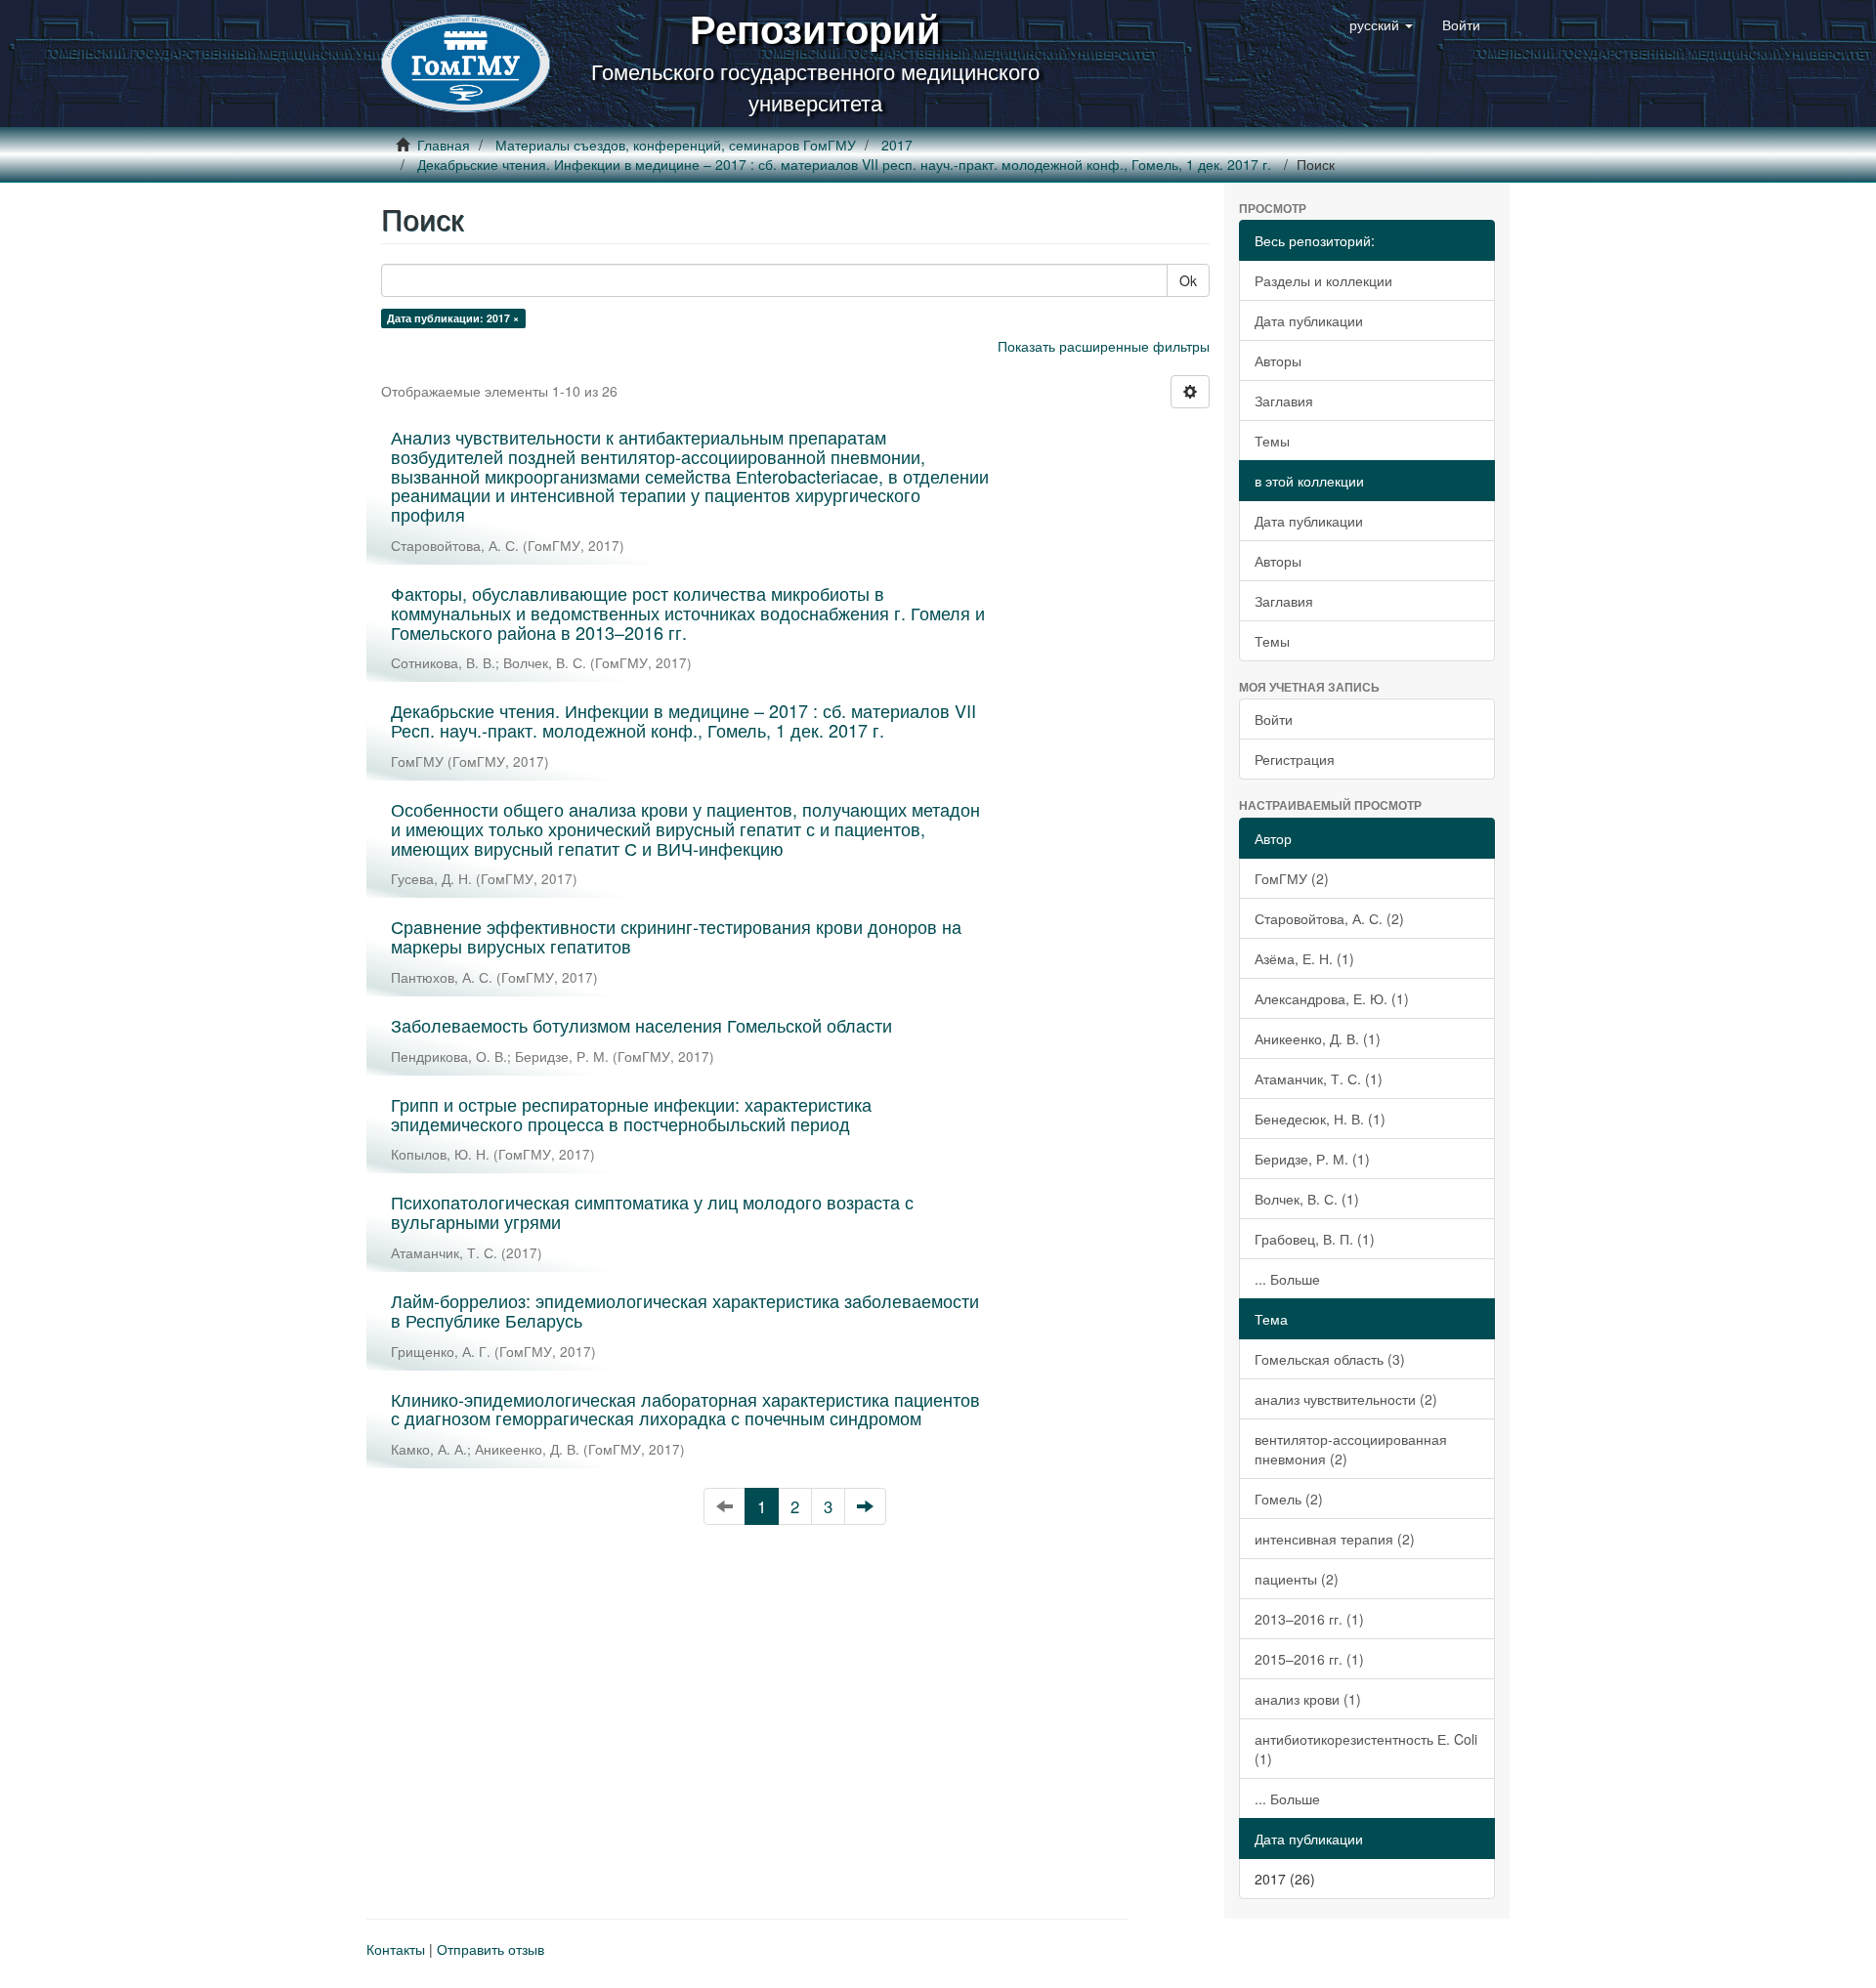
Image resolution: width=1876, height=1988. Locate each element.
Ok (1188, 280)
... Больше (1287, 1279)
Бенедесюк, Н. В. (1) (1320, 1119)
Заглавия (1284, 401)
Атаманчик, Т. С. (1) (1319, 1079)
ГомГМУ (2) (1292, 878)
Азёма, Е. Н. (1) (1304, 958)
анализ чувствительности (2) (1346, 1399)
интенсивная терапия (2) (1335, 1539)
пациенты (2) (1297, 1579)
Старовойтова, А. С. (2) (1329, 918)
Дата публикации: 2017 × (453, 318)
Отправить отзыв (490, 1949)
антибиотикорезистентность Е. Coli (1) (1366, 1749)
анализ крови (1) (1308, 1699)
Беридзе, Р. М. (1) (1312, 1159)
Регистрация (1295, 759)
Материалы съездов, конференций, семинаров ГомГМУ (676, 145)
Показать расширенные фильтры (1104, 346)
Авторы (1278, 360)
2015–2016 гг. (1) (1309, 1659)
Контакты (396, 1949)
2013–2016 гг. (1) (1309, 1619)
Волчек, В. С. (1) (1307, 1199)
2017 (897, 145)
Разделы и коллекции (1323, 280)
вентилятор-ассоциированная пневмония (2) (1351, 1449)
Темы (1272, 441)
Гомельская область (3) (1330, 1359)
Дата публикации (1309, 320)
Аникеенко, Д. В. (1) (1318, 1038)
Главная (444, 145)
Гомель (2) (1289, 1499)
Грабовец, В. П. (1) (1315, 1239)
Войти (1274, 719)
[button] (1381, 24)
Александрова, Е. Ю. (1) (1332, 998)
